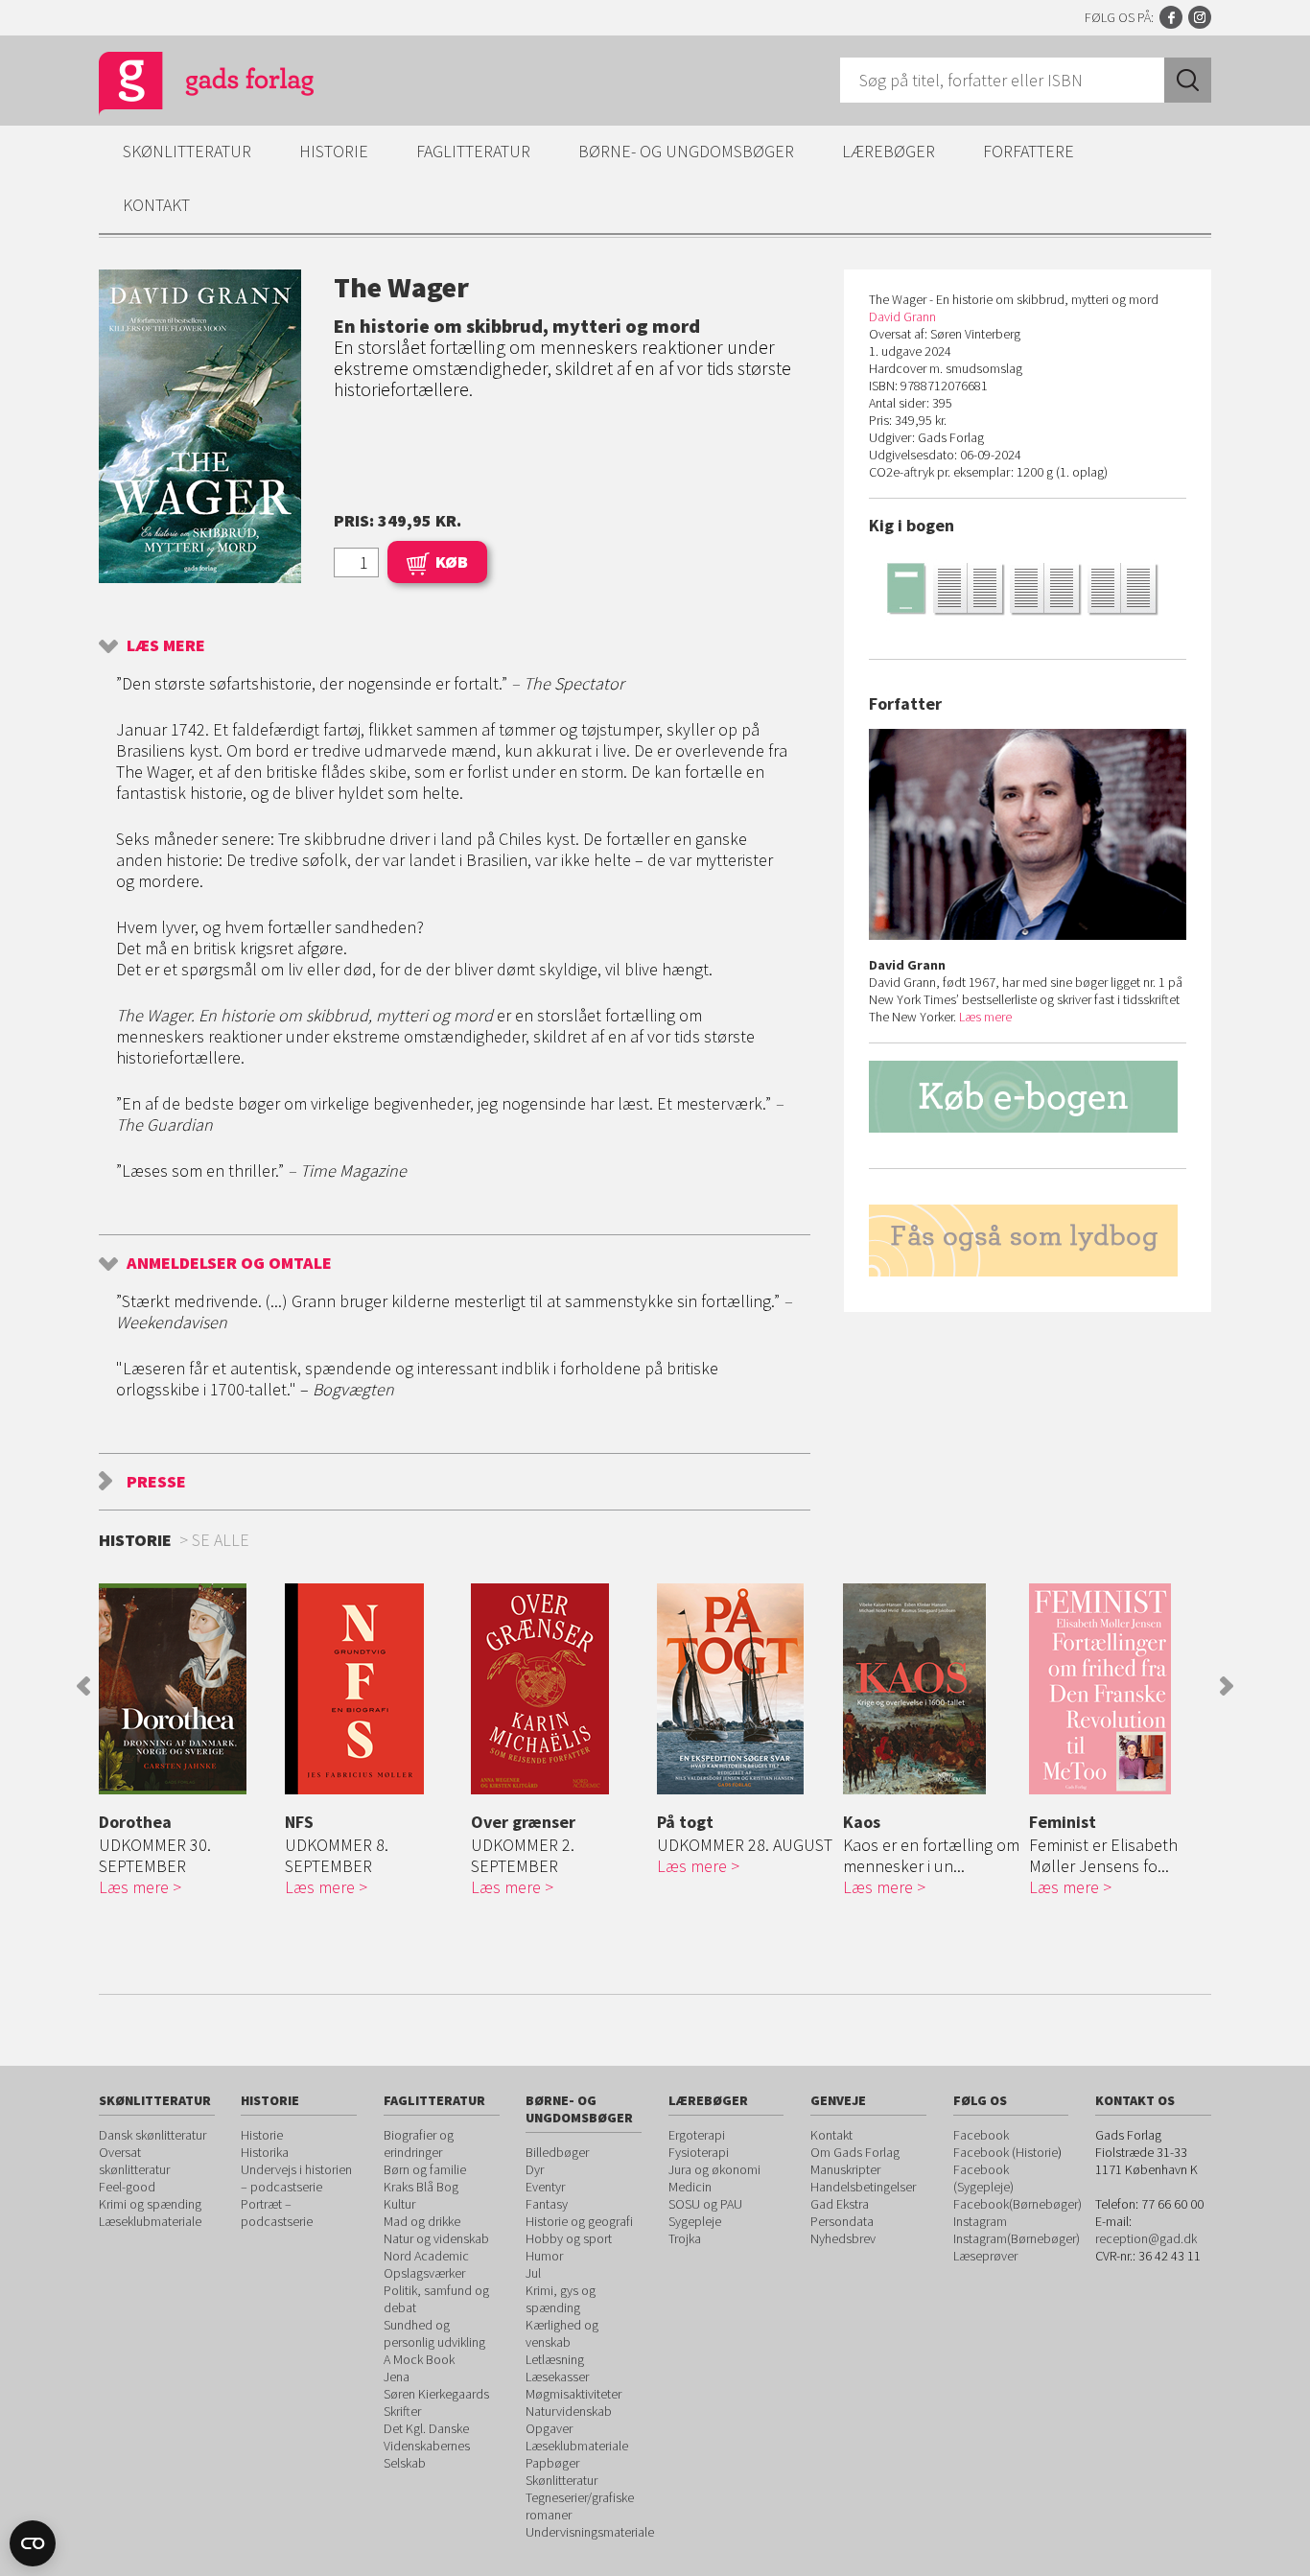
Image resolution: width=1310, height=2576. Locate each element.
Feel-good (127, 2187)
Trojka (685, 2238)
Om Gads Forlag (855, 2152)
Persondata (842, 2221)
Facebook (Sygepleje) (983, 2178)
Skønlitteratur (187, 151)
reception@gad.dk (1146, 2238)
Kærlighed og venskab (562, 2333)
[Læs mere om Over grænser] (559, 1689)
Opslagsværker (424, 2273)
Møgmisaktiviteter (573, 2394)
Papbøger (552, 2463)
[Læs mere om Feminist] (1117, 1689)
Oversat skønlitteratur (134, 2161)
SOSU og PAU (705, 2204)
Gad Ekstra (840, 2204)
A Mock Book (419, 2359)
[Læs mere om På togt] (745, 1689)
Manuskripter (845, 2169)
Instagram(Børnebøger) (1017, 2238)
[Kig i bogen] (1028, 587)
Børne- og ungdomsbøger (686, 151)
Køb (452, 562)
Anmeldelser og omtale (229, 1263)
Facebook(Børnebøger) (1018, 2204)
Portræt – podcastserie (277, 2213)
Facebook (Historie (1006, 2152)
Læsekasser (557, 2377)
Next (1227, 1686)
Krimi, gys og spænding (561, 2299)
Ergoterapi (697, 2135)
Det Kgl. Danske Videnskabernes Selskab (427, 2446)
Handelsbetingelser (863, 2187)
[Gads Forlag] (186, 86)
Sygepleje (695, 2221)
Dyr (535, 2169)
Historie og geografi (579, 2221)
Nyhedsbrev (843, 2238)
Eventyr (545, 2187)
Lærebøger (889, 151)
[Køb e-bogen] (1028, 1115)
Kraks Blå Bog (421, 2187)
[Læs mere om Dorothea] (187, 1689)
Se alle (221, 1540)
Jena (397, 2377)
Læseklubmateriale (150, 2221)
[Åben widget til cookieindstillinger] (33, 2543)
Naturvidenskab (569, 2411)
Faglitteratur (473, 151)
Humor (544, 2256)
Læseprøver (985, 2256)
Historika (265, 2152)
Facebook (1171, 17)
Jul (533, 2273)
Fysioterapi (699, 2152)
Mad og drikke (422, 2221)
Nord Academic (426, 2256)
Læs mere (166, 645)
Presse (156, 1481)
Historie (334, 151)
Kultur (399, 2204)
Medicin (690, 2187)
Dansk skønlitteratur (152, 2135)
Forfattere (1029, 151)
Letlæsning (555, 2359)
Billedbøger (557, 2152)
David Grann (902, 316)
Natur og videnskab (436, 2238)
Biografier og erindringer (419, 2143)
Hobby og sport (569, 2238)
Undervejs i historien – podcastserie (296, 2178)
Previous (83, 1686)
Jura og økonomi (714, 2169)
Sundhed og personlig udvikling (434, 2333)
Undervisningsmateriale (590, 2532)
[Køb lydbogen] (1028, 1241)
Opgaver (549, 2428)
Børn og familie (425, 2169)
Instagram (1200, 17)
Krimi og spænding (150, 2204)
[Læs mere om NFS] (373, 1689)
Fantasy (547, 2204)
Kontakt (156, 205)
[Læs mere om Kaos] (931, 1689)
